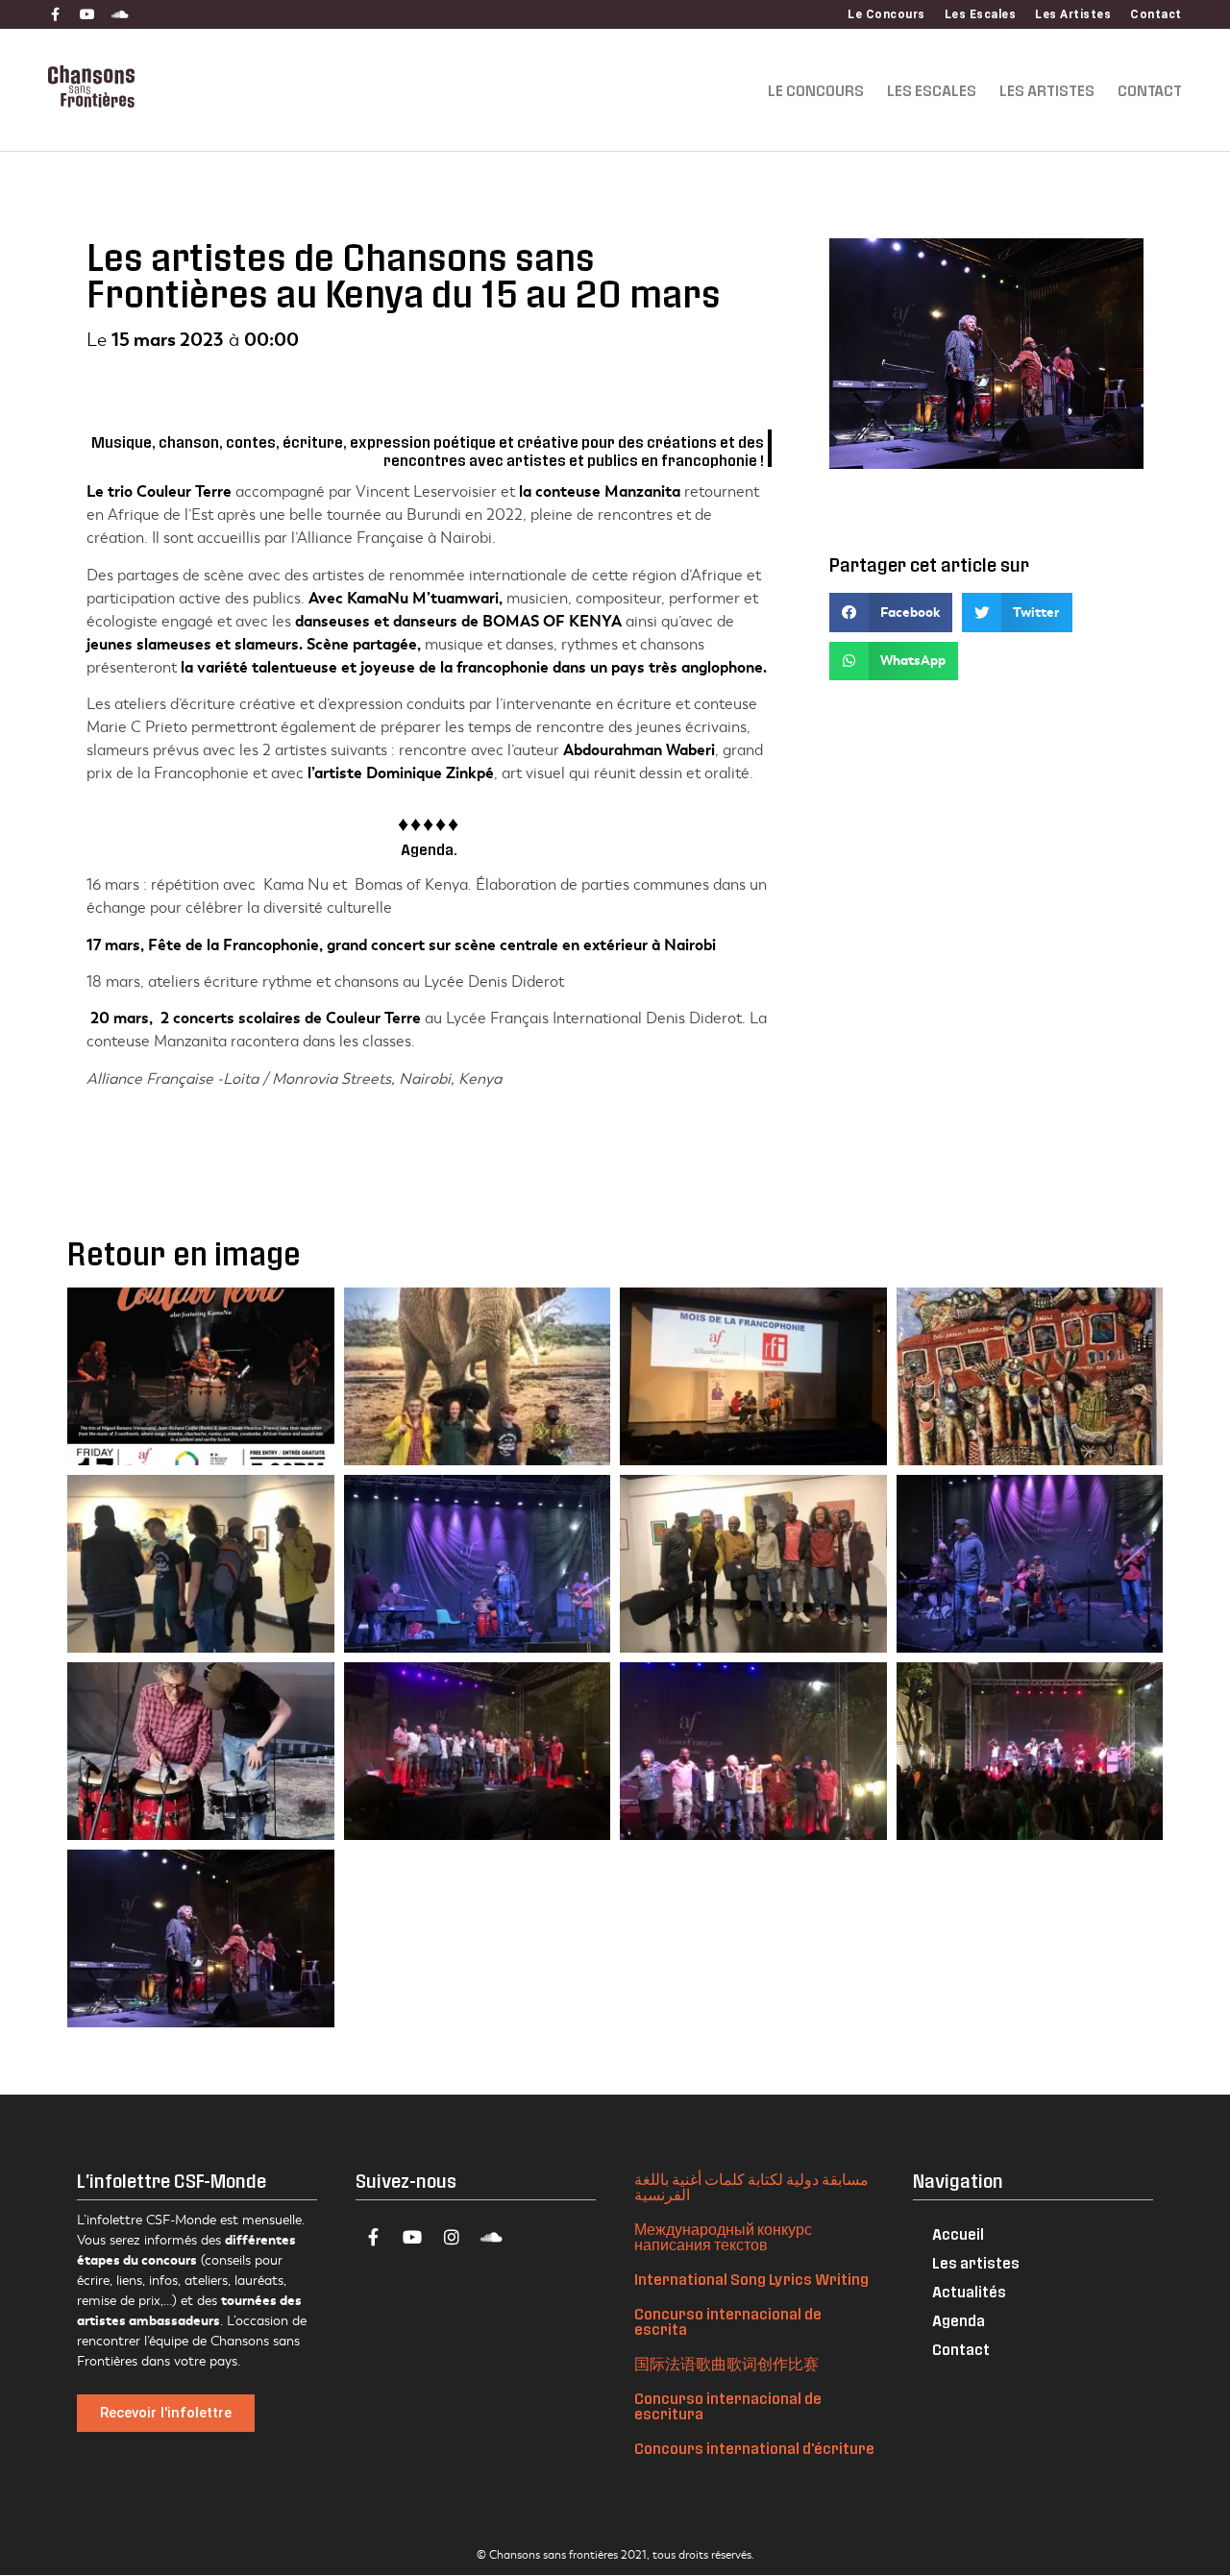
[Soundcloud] (120, 14)
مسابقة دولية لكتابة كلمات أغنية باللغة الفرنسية (751, 2186)
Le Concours (886, 14)
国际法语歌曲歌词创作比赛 (726, 2363)
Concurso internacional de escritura (728, 2405)
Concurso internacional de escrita (728, 2321)
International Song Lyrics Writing (751, 2279)
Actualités (969, 2291)
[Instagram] (452, 2237)
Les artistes (976, 2262)
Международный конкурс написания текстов (723, 2236)
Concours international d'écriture (754, 2448)
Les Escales (981, 14)
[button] (891, 613)
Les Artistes (1073, 14)
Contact (1156, 14)
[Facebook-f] (55, 14)
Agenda (959, 2320)
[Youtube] (87, 14)
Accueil (958, 2233)
